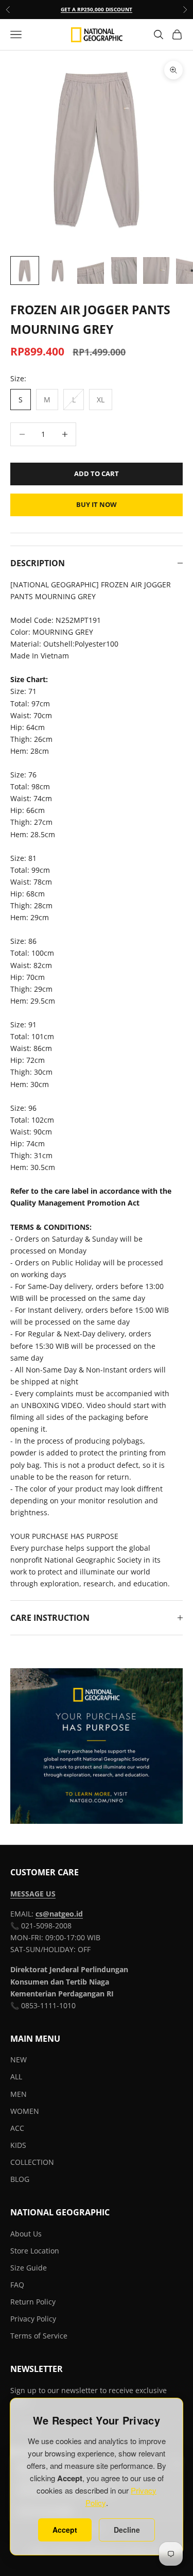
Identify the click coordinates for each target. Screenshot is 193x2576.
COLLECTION (32, 2162)
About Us (26, 2234)
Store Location (35, 2251)
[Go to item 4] (124, 270)
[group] (97, 1746)
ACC (17, 2128)
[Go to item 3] (91, 270)
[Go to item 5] (156, 270)
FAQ (17, 2285)
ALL (16, 2077)
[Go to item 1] (25, 270)
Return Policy (33, 2302)
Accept (65, 2530)
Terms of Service (39, 2336)
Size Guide (29, 2268)
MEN (19, 2094)
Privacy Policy (33, 2319)
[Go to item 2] (58, 270)
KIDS (18, 2145)
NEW (19, 2060)
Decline (127, 2530)
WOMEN (25, 2111)
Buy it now (97, 504)
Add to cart (97, 473)
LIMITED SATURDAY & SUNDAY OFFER (97, 11)
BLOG (20, 2179)
